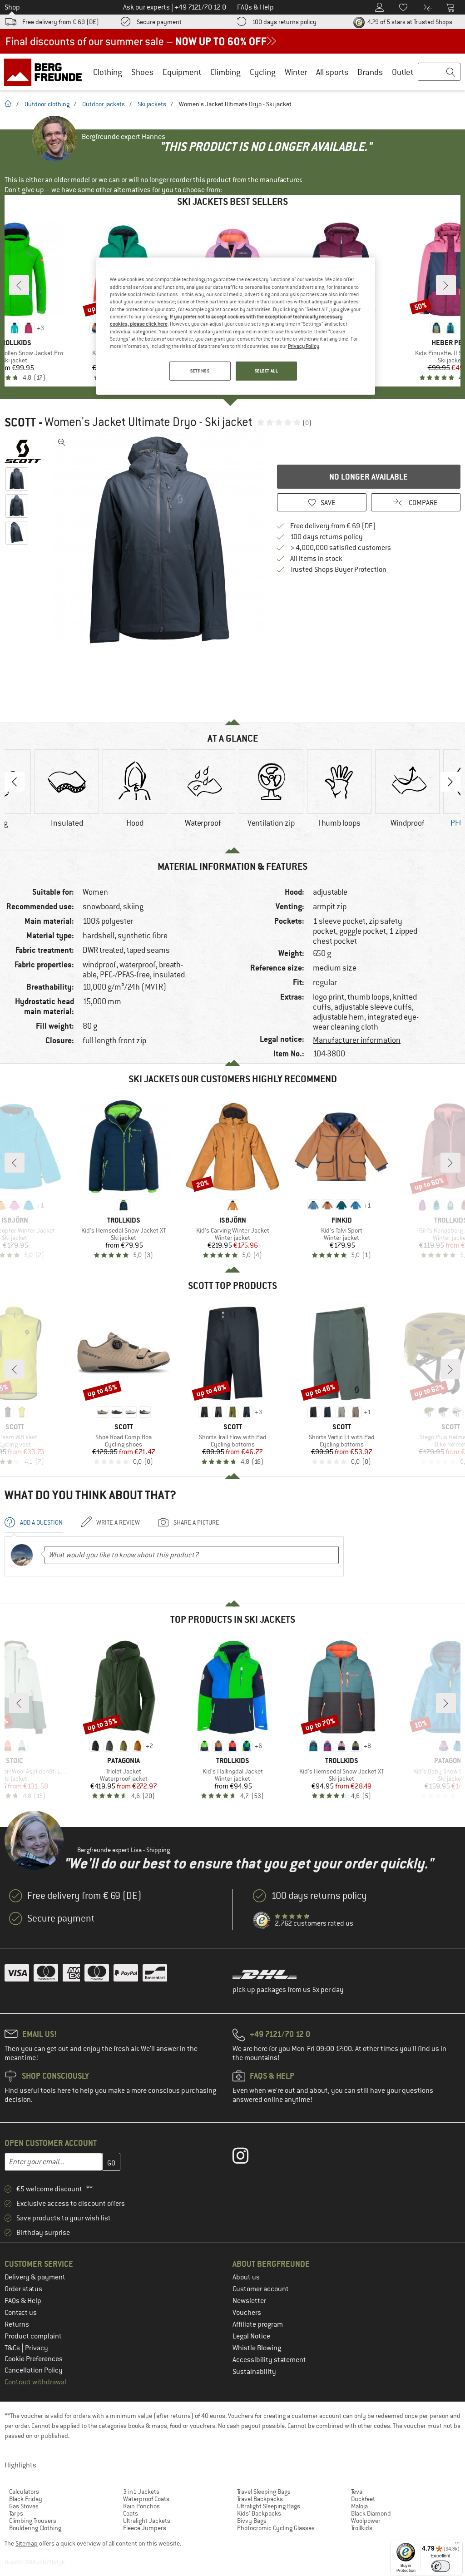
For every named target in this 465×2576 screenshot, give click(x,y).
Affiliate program (258, 2324)
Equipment (182, 72)
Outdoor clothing (47, 104)
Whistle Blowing (257, 2348)
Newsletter (249, 2301)
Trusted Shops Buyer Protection (338, 570)
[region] (236, 326)
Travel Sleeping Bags (264, 2492)
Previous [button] (15, 782)
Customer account (261, 2289)
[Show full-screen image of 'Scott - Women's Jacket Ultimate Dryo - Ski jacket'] (62, 442)
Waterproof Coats (146, 2499)
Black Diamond (371, 2513)
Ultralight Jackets (147, 2521)
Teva (357, 2492)
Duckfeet (363, 2499)
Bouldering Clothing (35, 2528)
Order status (23, 2289)
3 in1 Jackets (141, 2492)
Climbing (225, 72)
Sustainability (254, 2372)
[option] (159, 540)
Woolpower (366, 2521)
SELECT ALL (267, 371)
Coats (131, 2513)
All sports (332, 72)
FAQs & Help (23, 2301)
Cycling (263, 72)
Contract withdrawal (35, 2382)
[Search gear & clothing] (439, 72)
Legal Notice (251, 2336)
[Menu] (457, 2545)
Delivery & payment (35, 2277)
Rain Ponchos (141, 2506)
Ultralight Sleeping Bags (269, 2506)
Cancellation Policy (34, 2370)
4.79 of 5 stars (409, 22)
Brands (370, 72)
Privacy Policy (304, 346)
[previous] (19, 285)
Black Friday (26, 2499)
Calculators (24, 2492)
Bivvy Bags (252, 2521)
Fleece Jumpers (145, 2528)
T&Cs (13, 2348)
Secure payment (159, 22)
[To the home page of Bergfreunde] (46, 72)
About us (246, 2277)
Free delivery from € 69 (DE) (61, 22)
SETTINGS (200, 371)
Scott (20, 422)
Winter (296, 72)
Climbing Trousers (33, 2521)
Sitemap (27, 2543)
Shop (12, 7)
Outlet (403, 72)
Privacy (37, 2348)
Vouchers (247, 2313)
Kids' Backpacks (259, 2513)
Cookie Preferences (34, 2359)
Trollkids (362, 2528)
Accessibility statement (269, 2360)
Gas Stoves (24, 2506)
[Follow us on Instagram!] (247, 2158)
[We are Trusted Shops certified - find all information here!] (262, 1921)
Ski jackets (152, 104)
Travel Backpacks (260, 2499)
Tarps (16, 2513)
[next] (446, 285)
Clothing (108, 72)
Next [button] (450, 782)
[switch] (441, 2566)
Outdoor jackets (104, 104)
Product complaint (33, 2336)
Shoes (142, 72)
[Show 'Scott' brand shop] (26, 451)
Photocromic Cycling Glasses (276, 2528)
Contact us (21, 2313)
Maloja (359, 2506)
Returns (17, 2324)
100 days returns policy (284, 22)
